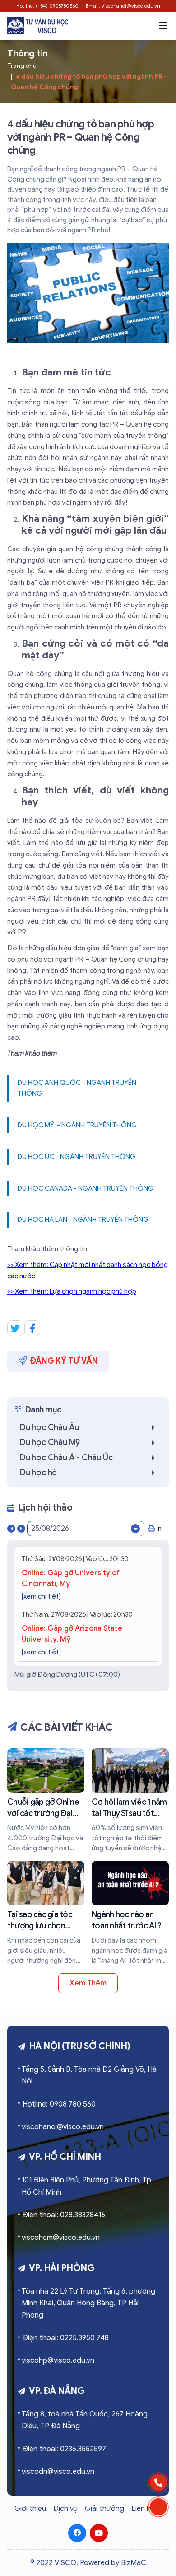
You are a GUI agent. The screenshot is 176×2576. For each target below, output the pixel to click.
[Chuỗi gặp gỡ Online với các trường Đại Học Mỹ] (46, 1801)
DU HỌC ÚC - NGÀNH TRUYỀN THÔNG (76, 1157)
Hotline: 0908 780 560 (59, 2104)
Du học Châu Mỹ (50, 1442)
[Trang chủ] (38, 26)
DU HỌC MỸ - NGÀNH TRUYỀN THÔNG (77, 1125)
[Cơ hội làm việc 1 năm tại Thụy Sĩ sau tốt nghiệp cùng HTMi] (130, 1801)
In (159, 1529)
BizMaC (134, 2563)
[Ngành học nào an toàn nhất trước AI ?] (130, 1913)
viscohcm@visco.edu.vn (61, 2238)
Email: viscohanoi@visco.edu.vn (123, 6)
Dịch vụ (65, 2509)
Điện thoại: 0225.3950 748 (66, 2338)
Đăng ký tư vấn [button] (64, 1361)
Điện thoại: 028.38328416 (64, 2215)
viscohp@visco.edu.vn (58, 2360)
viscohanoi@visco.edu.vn (63, 2127)
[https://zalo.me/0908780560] (158, 2507)
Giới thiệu (30, 2509)
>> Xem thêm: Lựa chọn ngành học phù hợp (72, 1291)
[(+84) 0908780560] (158, 2482)
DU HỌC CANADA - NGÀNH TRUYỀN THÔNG (86, 1188)
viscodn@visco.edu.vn (58, 2472)
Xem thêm (88, 1983)
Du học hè (38, 1473)
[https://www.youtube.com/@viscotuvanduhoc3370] (99, 2533)
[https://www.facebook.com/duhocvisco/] (77, 2533)
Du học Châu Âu (49, 1427)
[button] (163, 26)
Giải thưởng (104, 2509)
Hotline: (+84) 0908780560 (47, 6)
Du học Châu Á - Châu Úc (66, 1458)
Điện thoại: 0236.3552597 (64, 2449)
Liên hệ (143, 2509)
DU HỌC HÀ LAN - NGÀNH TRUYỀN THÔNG (83, 1220)
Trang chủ (22, 66)
